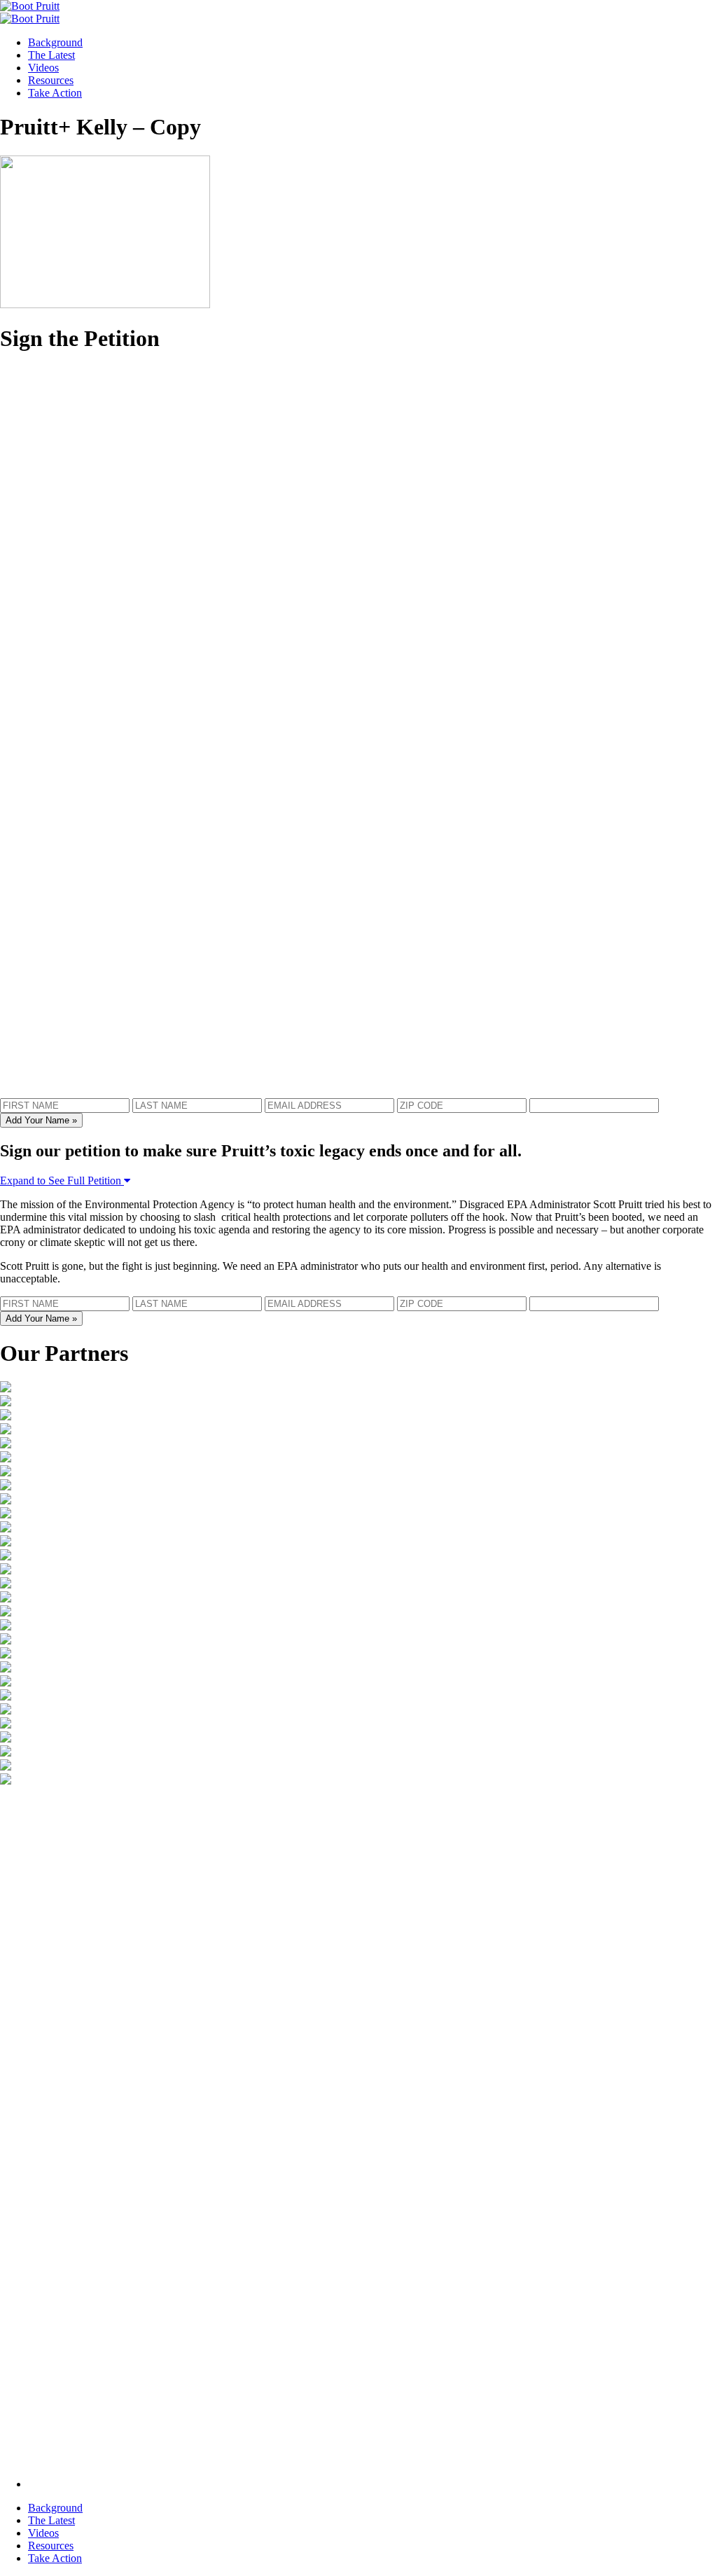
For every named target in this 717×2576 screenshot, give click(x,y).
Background (55, 42)
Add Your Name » (41, 1120)
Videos (43, 68)
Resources (51, 80)
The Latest (51, 55)
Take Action (55, 93)
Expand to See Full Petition (62, 1180)
